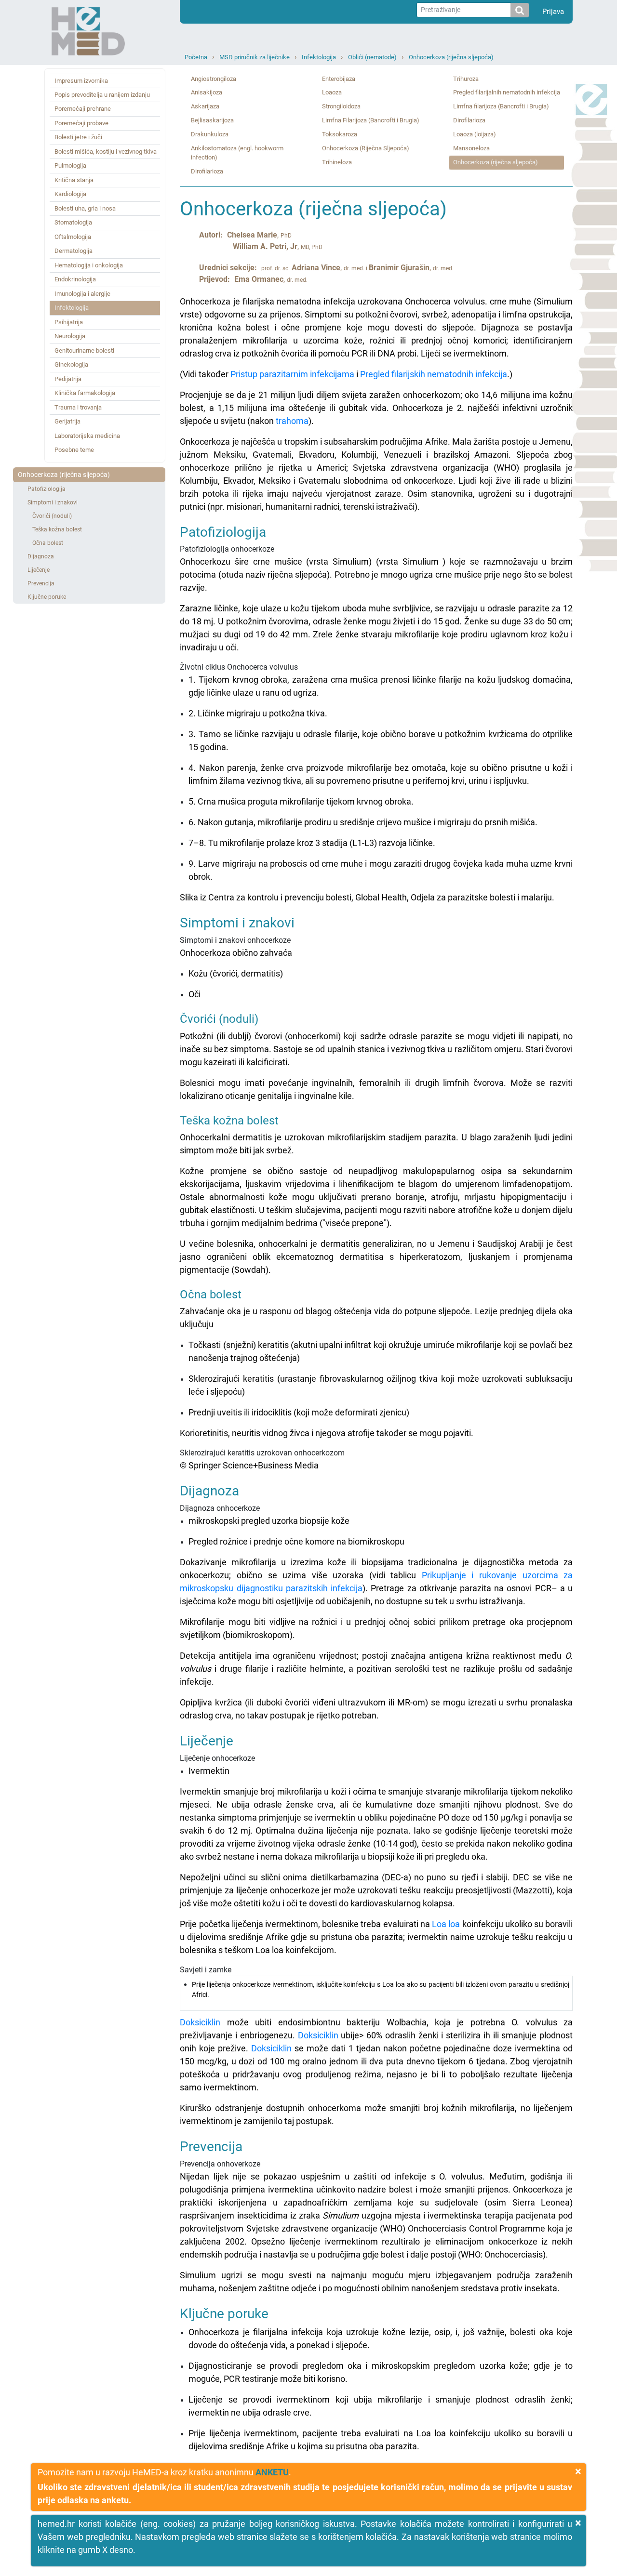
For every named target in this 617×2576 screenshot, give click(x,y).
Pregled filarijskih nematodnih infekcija (434, 374)
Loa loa (446, 1924)
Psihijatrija (69, 322)
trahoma (292, 421)
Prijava (553, 12)
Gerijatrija (67, 421)
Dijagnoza (41, 556)
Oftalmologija (73, 237)
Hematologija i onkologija (89, 265)
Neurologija (70, 336)
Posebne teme (74, 450)
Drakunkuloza (210, 134)
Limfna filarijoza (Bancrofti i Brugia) (501, 106)
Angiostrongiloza (214, 79)
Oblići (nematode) (372, 57)
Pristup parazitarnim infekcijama (292, 374)
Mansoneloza (471, 148)
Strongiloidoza (341, 106)
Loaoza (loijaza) (475, 134)
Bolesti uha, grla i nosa (85, 208)
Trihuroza (466, 79)
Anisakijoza (207, 92)
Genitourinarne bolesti (84, 350)
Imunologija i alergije (82, 294)
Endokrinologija (75, 279)
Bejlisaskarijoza (212, 120)
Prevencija (41, 583)
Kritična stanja (74, 180)
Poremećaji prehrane (83, 109)
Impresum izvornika (81, 81)
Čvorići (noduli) (52, 516)
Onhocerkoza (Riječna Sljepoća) (366, 148)
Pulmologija (70, 165)
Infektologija (319, 57)
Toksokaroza (340, 134)
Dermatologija (74, 251)
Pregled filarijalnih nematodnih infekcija (507, 92)
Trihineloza (337, 162)
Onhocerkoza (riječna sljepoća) (451, 57)
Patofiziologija (47, 489)
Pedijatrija (68, 379)
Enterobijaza (339, 79)
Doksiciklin (200, 2022)
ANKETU (272, 2472)
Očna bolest (48, 543)
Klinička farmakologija (85, 393)
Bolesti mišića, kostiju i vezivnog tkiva (106, 152)
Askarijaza (205, 106)
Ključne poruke (47, 597)
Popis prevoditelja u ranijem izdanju (102, 95)
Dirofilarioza (207, 171)
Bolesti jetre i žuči (78, 137)
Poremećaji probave (81, 123)
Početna (196, 57)
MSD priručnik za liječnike (255, 57)
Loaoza (332, 92)
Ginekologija (71, 364)
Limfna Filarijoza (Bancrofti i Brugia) (371, 120)
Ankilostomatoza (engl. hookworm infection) (237, 153)
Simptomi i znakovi (53, 502)
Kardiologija (70, 194)
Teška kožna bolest (57, 529)
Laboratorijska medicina (87, 436)
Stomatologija (73, 222)
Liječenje (39, 570)
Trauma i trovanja (78, 407)
